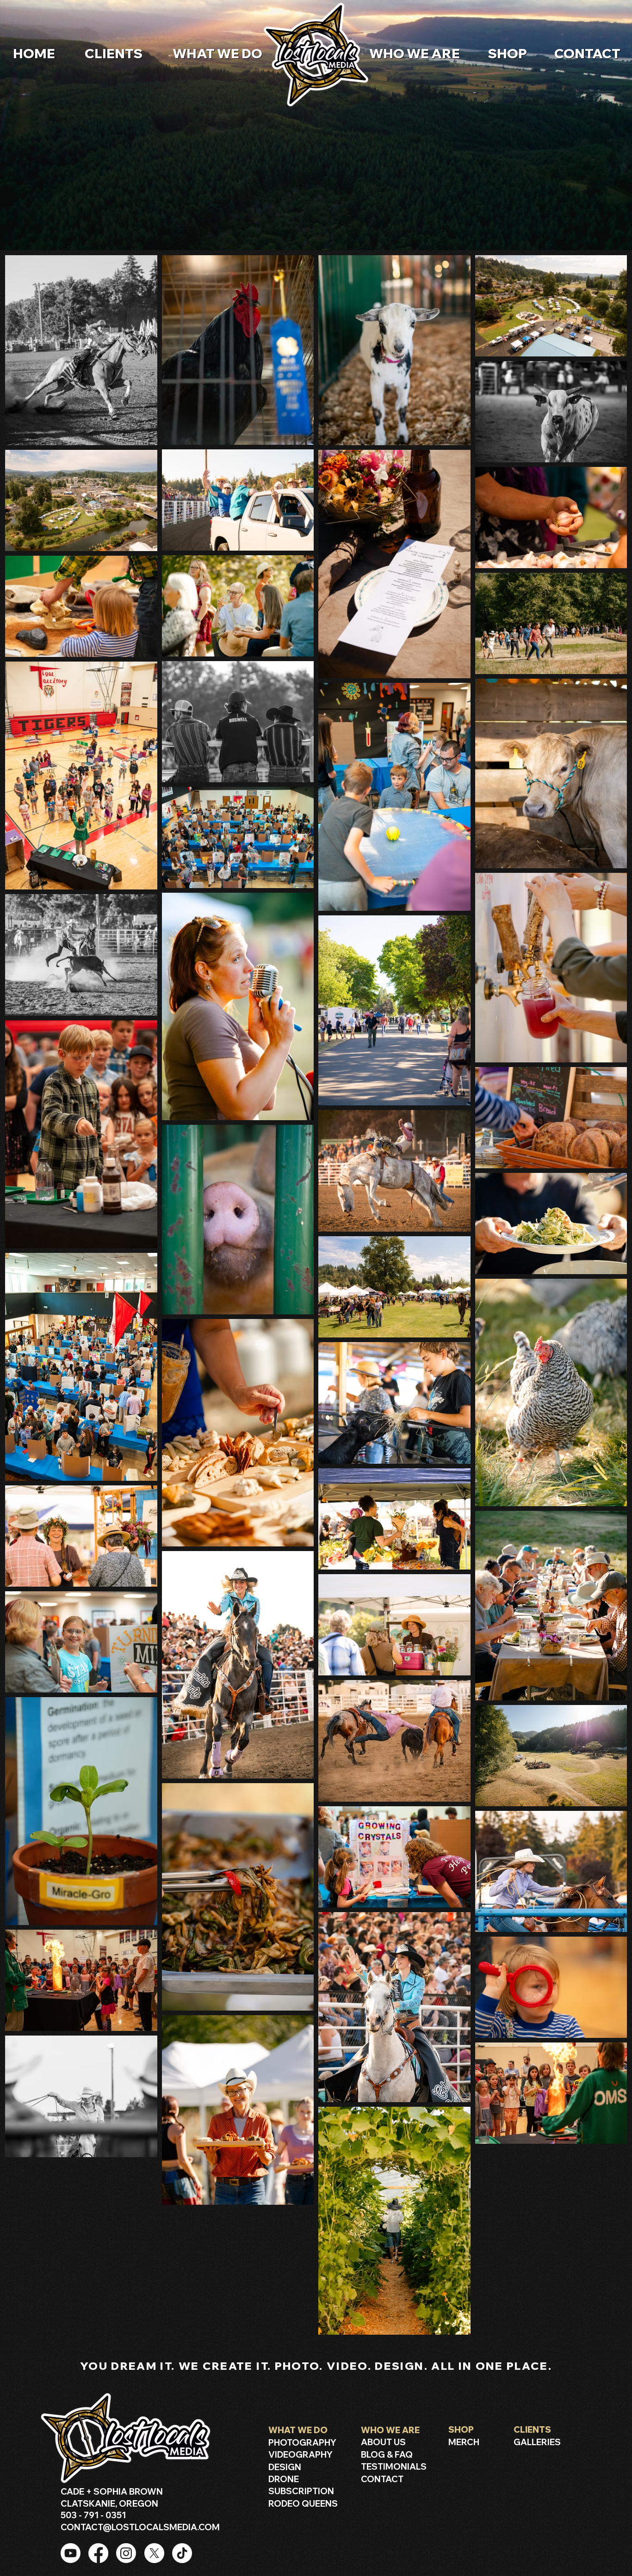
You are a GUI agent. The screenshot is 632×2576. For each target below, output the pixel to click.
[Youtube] (71, 2553)
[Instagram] (126, 2553)
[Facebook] (98, 2553)
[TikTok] (182, 2553)
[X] (154, 2553)
